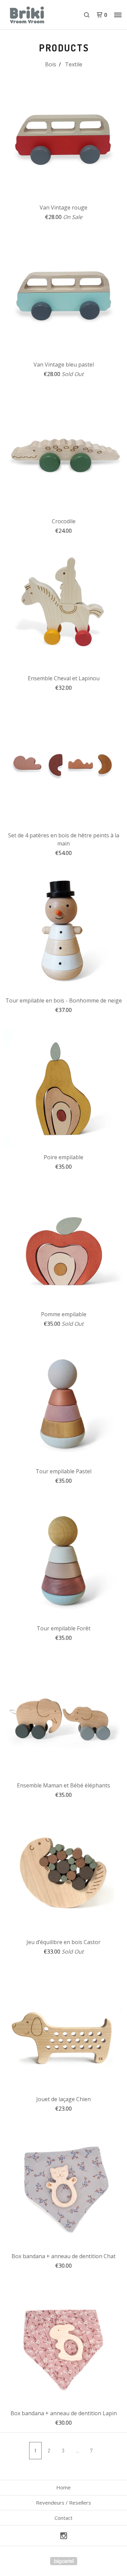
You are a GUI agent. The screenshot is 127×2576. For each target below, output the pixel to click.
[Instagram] (64, 2536)
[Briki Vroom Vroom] (35, 15)
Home (63, 2487)
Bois (51, 64)
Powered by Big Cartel (64, 2561)
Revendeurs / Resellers (63, 2503)
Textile (74, 64)
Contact (63, 2518)
